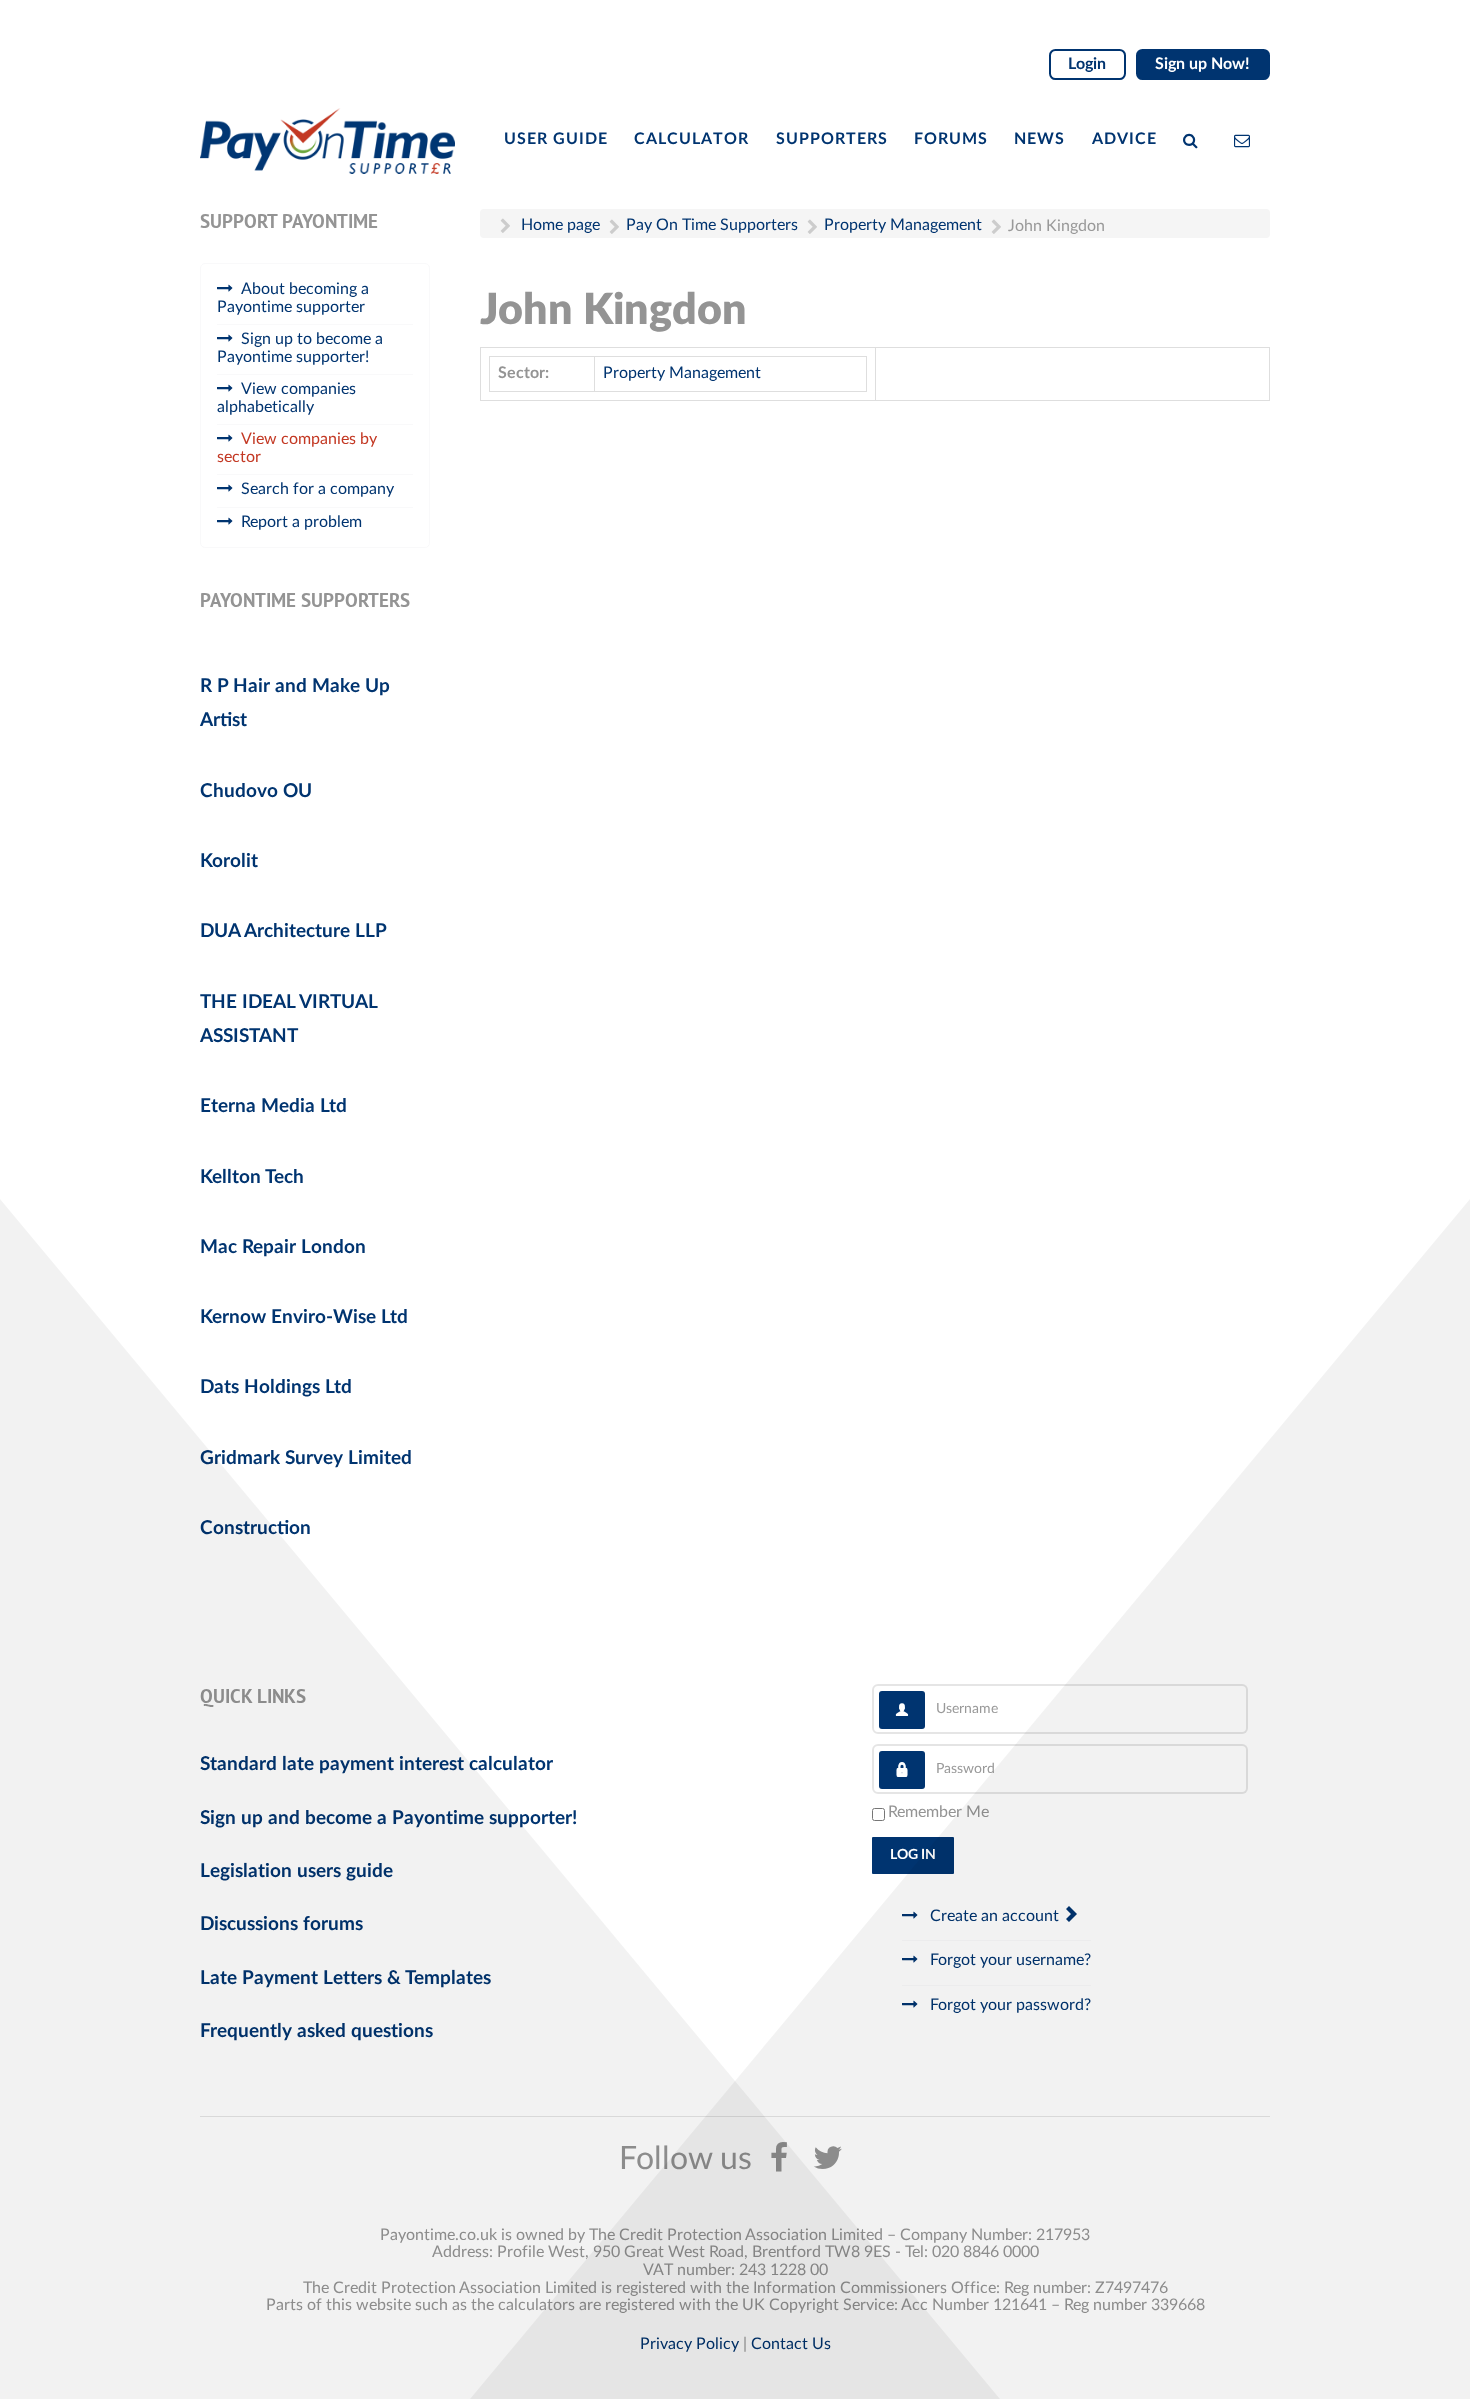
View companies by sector (297, 448)
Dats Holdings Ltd (276, 1387)
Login (1087, 64)
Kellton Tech (252, 1177)
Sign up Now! (1202, 64)
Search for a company (317, 489)
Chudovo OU (256, 791)
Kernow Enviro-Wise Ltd (304, 1317)
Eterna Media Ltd (273, 1106)
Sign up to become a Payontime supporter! (300, 348)
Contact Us (791, 2344)
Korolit (229, 861)
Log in (913, 1855)
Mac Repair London (283, 1247)
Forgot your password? (1008, 2005)
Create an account (994, 1916)
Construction (255, 1528)
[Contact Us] (1246, 139)
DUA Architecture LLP (293, 931)
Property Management (682, 373)
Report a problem (301, 522)
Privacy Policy (689, 2344)
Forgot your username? (1008, 1960)
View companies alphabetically (286, 398)
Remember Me (938, 1812)
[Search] (1195, 139)
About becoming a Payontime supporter (293, 298)
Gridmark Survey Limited (306, 1458)
